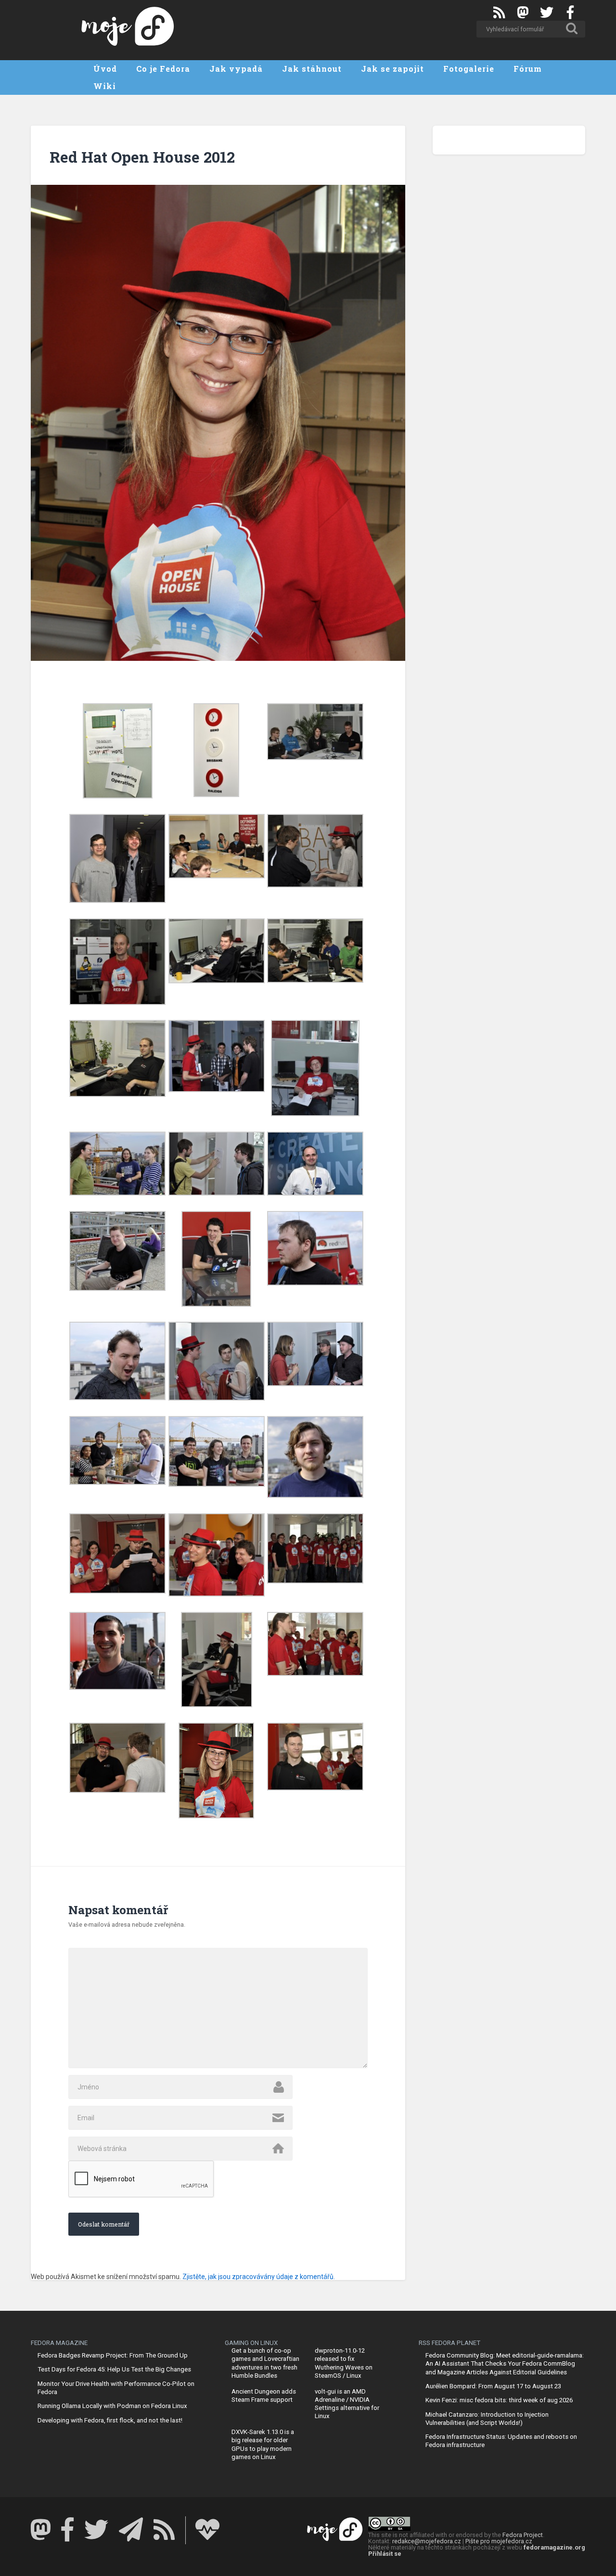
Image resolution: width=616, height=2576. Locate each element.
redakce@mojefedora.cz (427, 2541)
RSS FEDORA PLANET (449, 2343)
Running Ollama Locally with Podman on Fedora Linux (112, 2406)
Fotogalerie (469, 69)
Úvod (105, 69)
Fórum (528, 69)
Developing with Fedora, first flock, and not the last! (110, 2420)
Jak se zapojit (392, 69)
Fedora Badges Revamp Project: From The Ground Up (113, 2355)
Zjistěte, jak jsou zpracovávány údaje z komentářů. (259, 2277)
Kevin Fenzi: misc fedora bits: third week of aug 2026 (499, 2400)
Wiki (105, 86)
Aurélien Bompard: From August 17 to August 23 (493, 2386)
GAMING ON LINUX (251, 2343)
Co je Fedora (163, 69)
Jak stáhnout (312, 69)
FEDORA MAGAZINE (59, 2343)
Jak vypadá (236, 69)
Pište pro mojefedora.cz (499, 2541)
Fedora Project (523, 2535)
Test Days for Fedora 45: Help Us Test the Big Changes (114, 2369)
